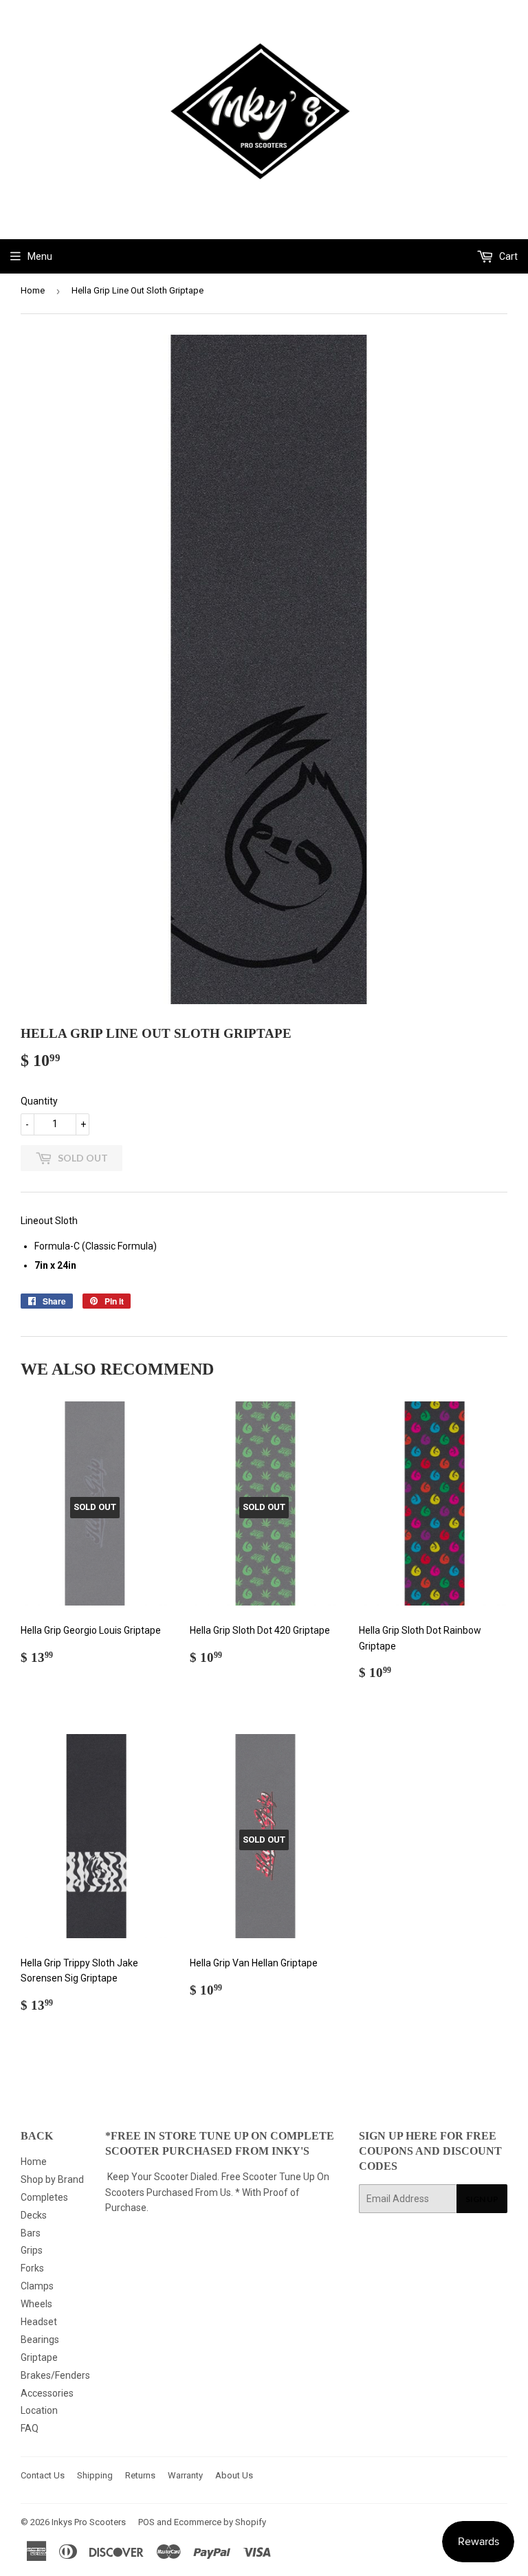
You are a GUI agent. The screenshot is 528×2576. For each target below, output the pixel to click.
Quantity (39, 1101)
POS (146, 2522)
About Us (234, 2475)
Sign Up (482, 2199)
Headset (39, 2322)
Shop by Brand (52, 2179)
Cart (507, 256)
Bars (31, 2233)
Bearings (40, 2340)
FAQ (30, 2428)
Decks (34, 2215)
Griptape (39, 2357)
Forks (32, 2268)
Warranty (185, 2475)
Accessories (47, 2393)
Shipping (95, 2475)
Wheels (36, 2304)
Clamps (37, 2286)
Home (33, 290)
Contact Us (43, 2475)
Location (39, 2410)
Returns (140, 2475)
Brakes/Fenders (55, 2375)
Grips (32, 2250)
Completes (44, 2197)
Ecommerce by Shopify (220, 2522)
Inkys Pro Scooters (89, 2522)
